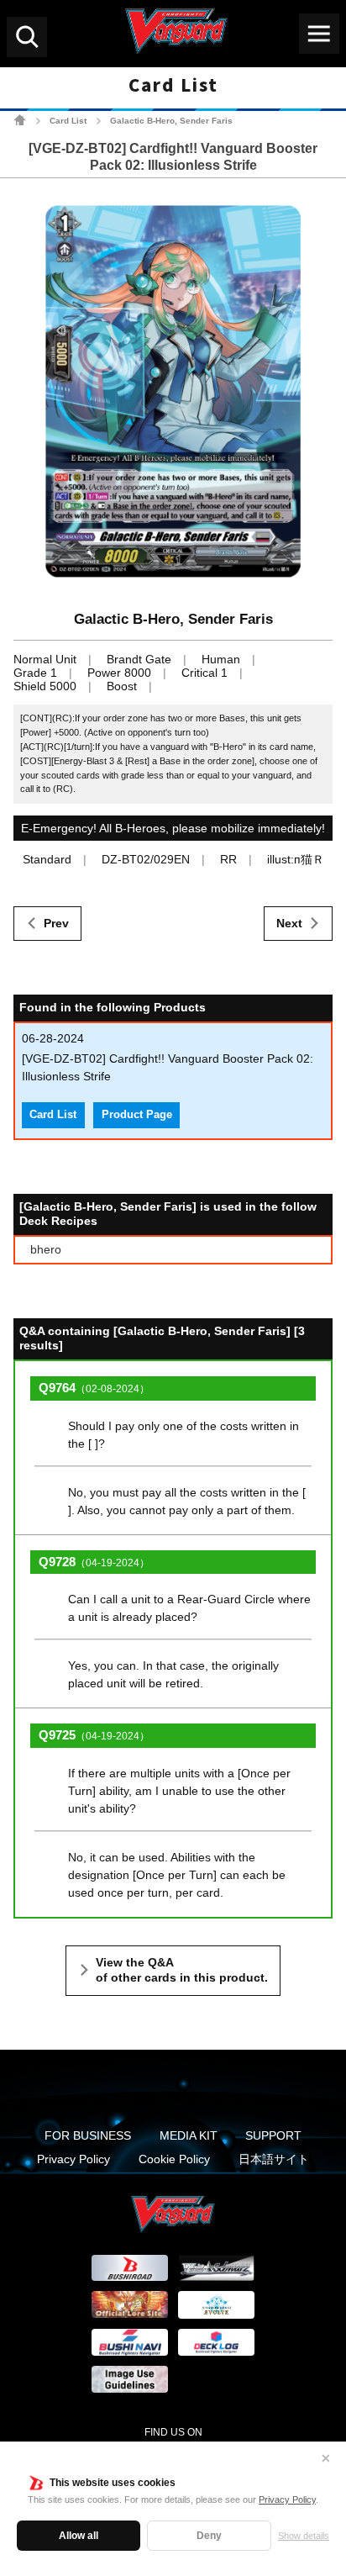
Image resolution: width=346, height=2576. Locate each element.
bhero (46, 1249)
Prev (56, 923)
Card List (68, 121)
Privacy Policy (287, 2499)
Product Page (137, 1115)
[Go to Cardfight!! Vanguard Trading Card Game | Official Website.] (20, 120)
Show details (304, 2536)
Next (289, 923)
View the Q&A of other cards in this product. (182, 1970)
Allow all (79, 2536)
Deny (209, 2536)
